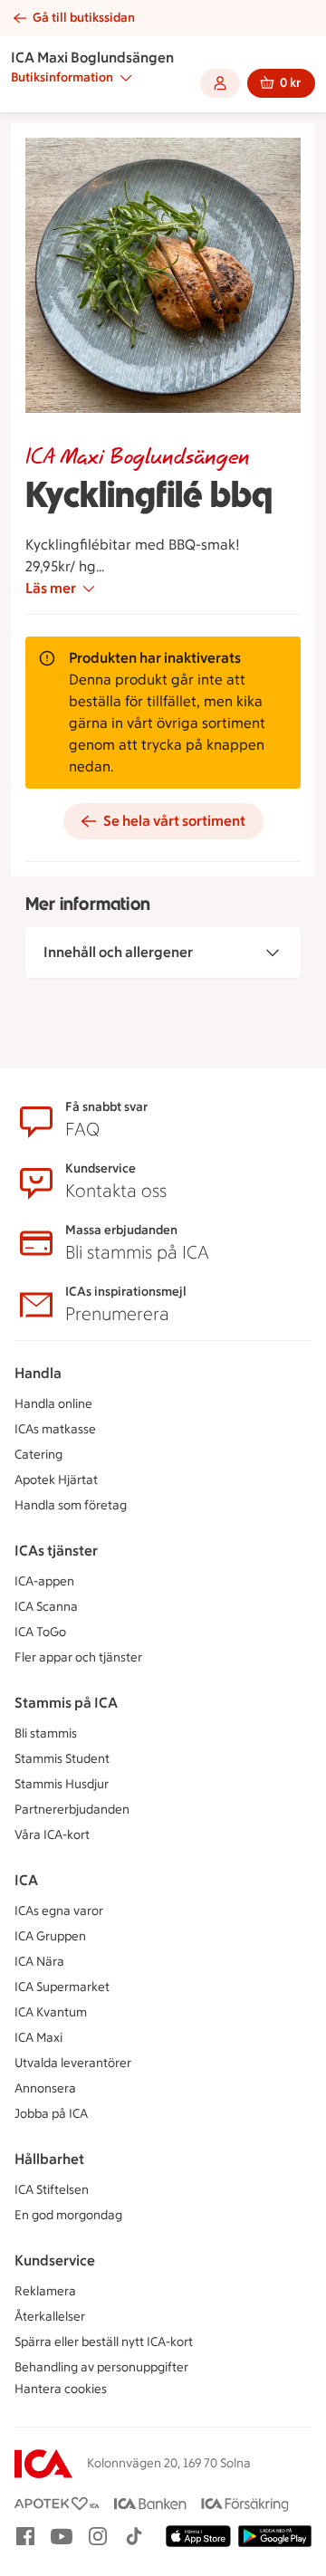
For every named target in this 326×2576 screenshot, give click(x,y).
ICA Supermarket (62, 1987)
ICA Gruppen (50, 1936)
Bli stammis (46, 1733)
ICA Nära (39, 1962)
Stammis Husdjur (62, 1784)
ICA (26, 1880)
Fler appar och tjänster (78, 1657)
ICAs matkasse (55, 1429)
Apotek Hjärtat (56, 1480)
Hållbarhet (49, 2159)
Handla (38, 1373)
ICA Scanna (46, 1607)
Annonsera (45, 2088)
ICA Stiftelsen (52, 2190)
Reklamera (45, 2291)
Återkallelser (50, 2317)
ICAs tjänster (56, 1551)
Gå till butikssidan (84, 18)
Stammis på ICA (66, 1703)
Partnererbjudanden (72, 1810)
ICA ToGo (40, 1632)
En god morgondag (68, 2215)
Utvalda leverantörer (73, 2063)
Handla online (53, 1404)
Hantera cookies (61, 2389)
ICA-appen (44, 1581)
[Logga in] (220, 83)
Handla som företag (71, 1505)
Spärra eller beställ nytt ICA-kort (104, 2342)
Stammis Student (62, 1759)
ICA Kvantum (51, 2012)
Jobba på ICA (51, 2114)
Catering (38, 1455)
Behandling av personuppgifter (101, 2367)
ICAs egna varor (59, 1911)
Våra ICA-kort (52, 1835)
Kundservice (55, 2260)
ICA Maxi (38, 2038)
